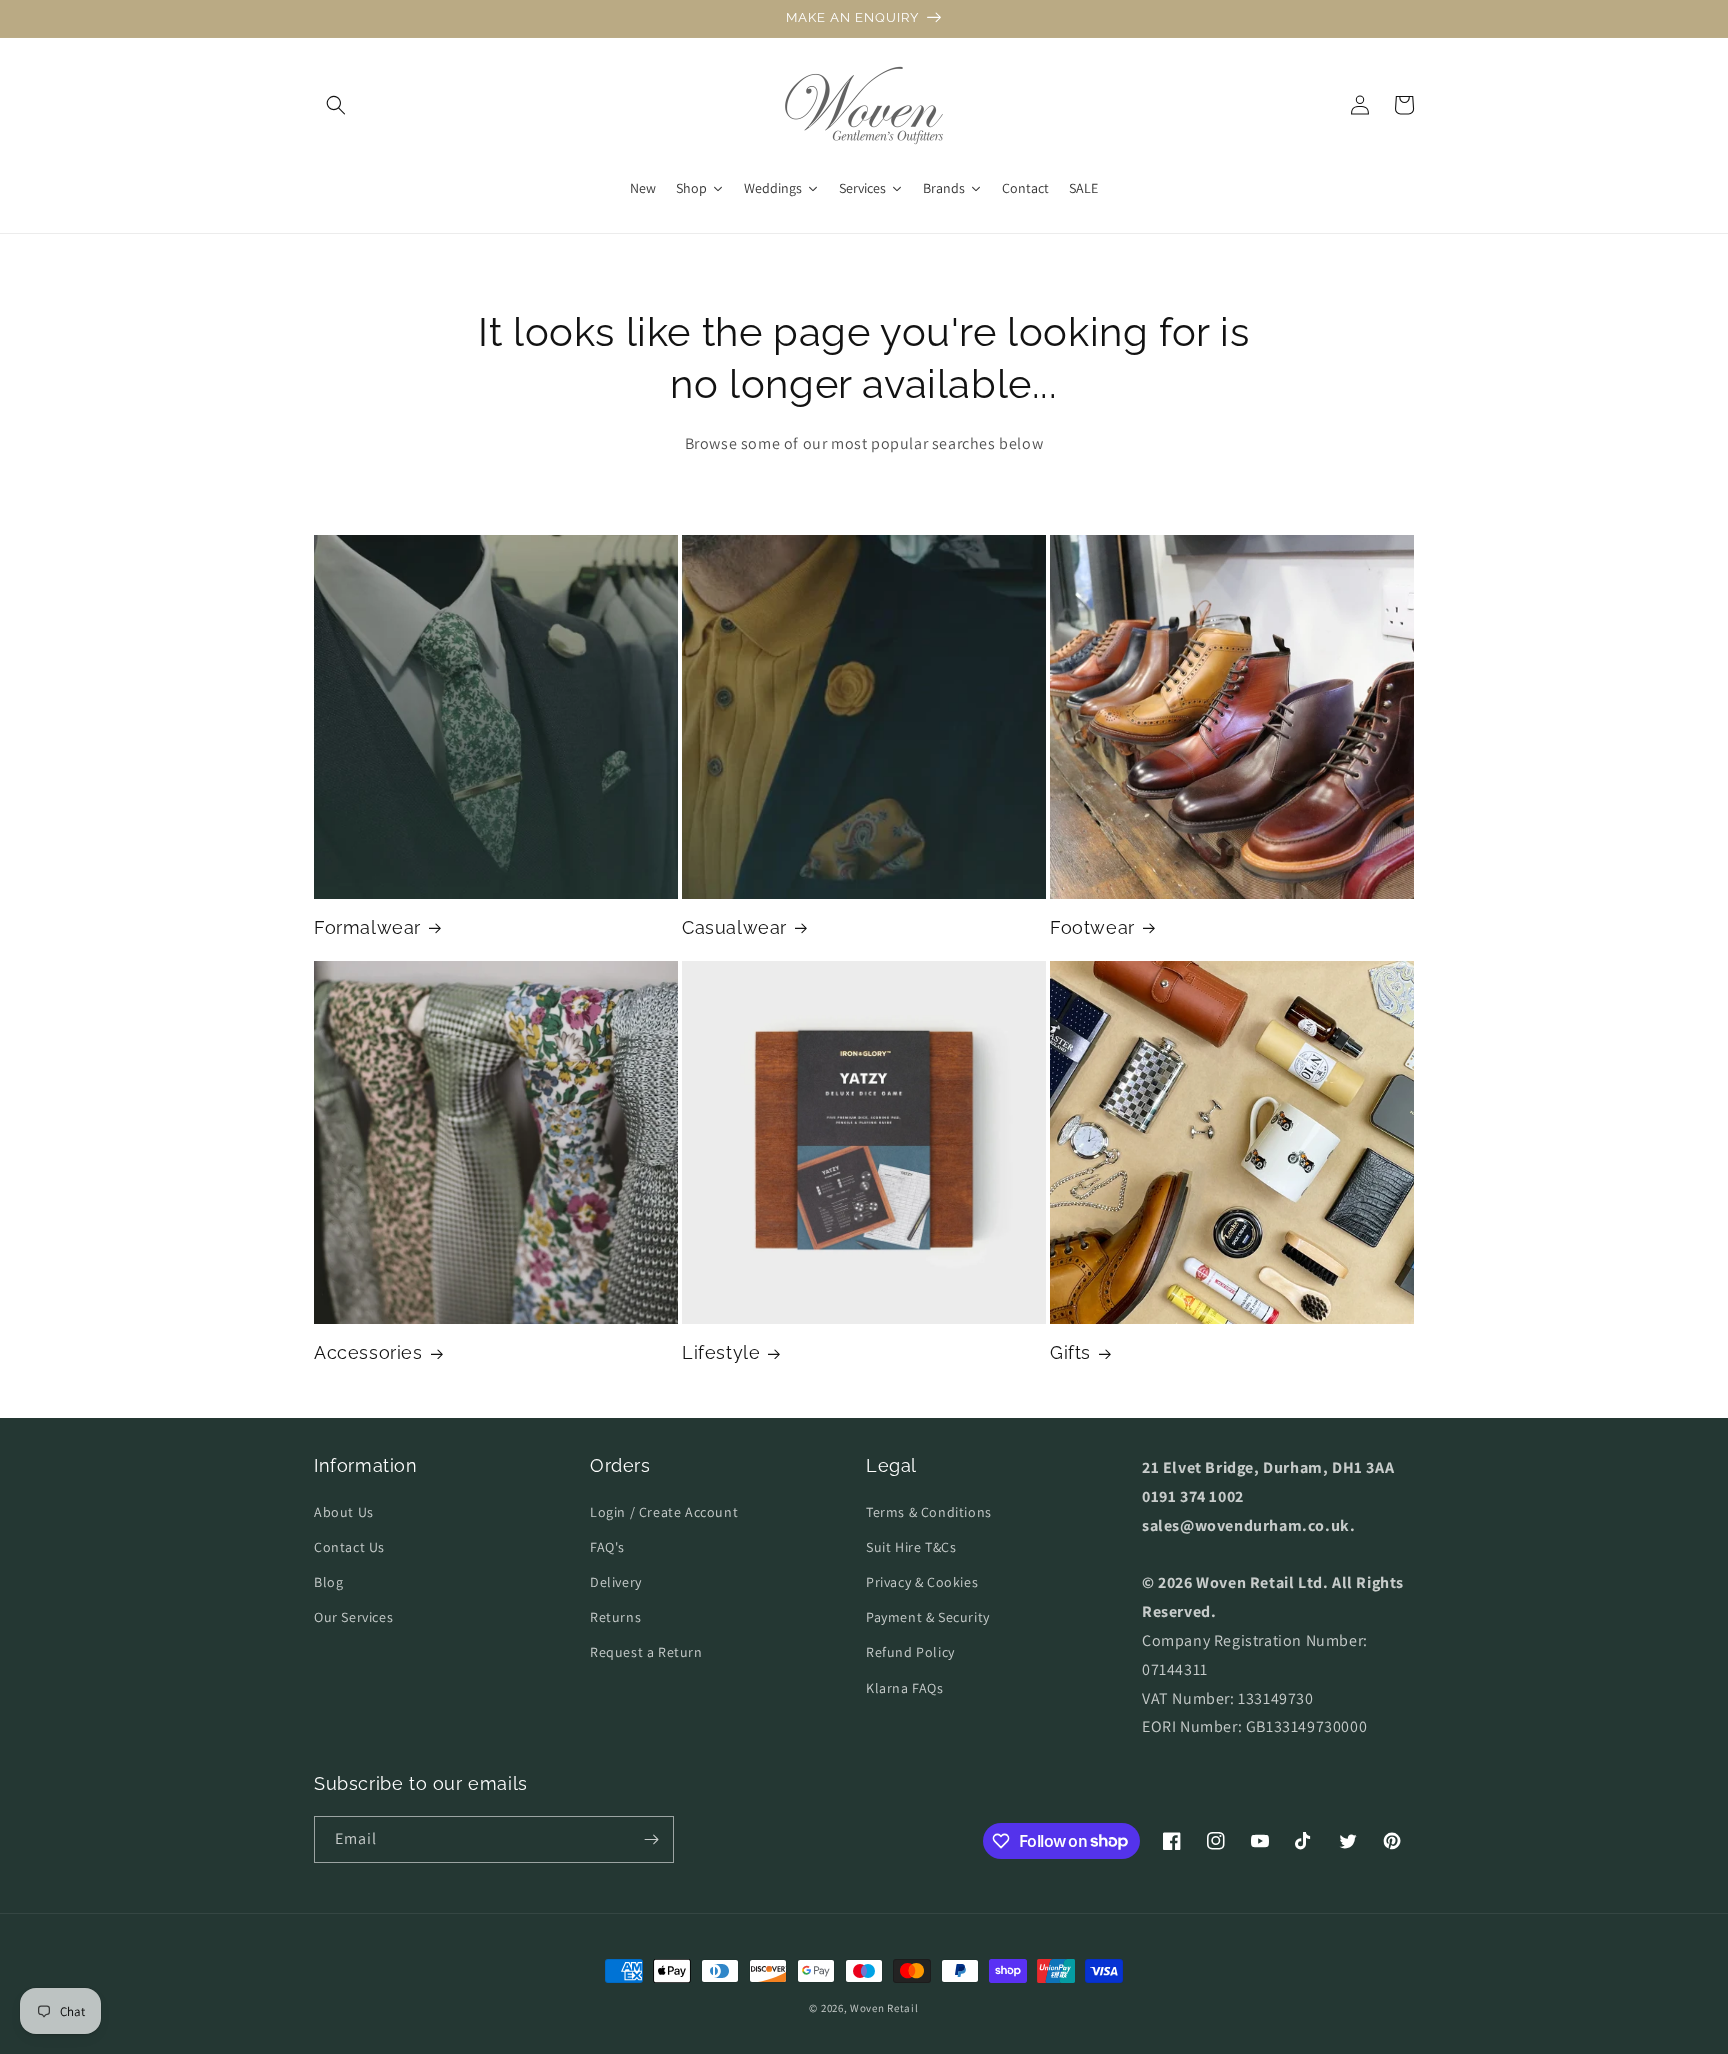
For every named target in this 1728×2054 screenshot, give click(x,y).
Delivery (616, 1582)
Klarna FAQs (905, 1688)
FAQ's (607, 1547)
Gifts (1070, 1352)
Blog (328, 1582)
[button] (336, 105)
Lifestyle (721, 1352)
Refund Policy (910, 1652)
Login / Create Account (664, 1512)
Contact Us (349, 1547)
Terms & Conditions (929, 1512)
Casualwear (734, 927)
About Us (344, 1512)
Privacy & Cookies (922, 1582)
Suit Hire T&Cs (911, 1547)
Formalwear (367, 927)
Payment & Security (928, 1617)
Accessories (368, 1352)
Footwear (1092, 927)
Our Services (353, 1617)
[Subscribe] (651, 1839)
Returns (615, 1617)
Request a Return (646, 1652)
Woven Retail (884, 2008)
